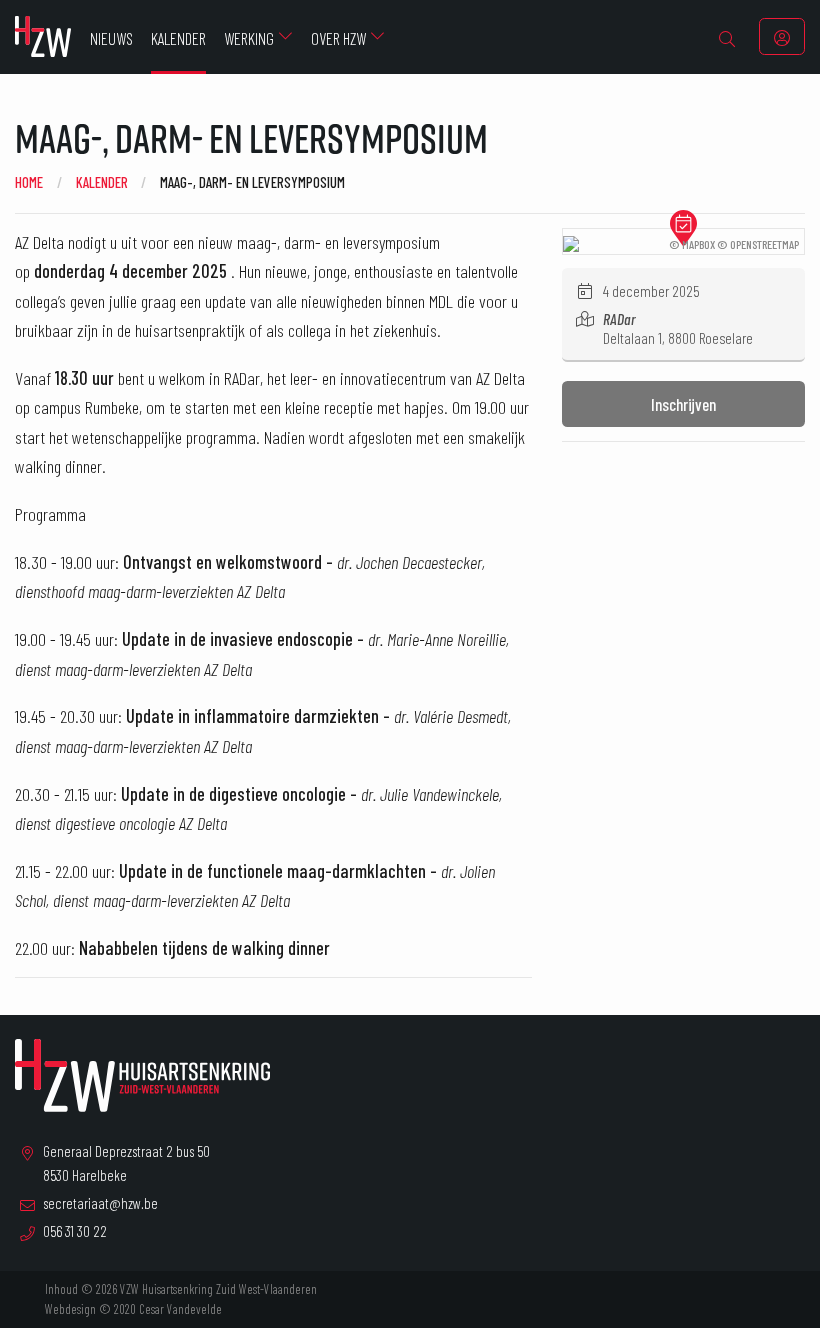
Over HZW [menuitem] (338, 38)
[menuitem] (727, 37)
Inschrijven (683, 404)
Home (29, 182)
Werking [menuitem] (249, 38)
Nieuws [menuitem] (111, 38)
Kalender (102, 182)
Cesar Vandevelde (180, 1309)
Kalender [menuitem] (178, 38)
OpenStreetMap (764, 244)
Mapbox (698, 244)
